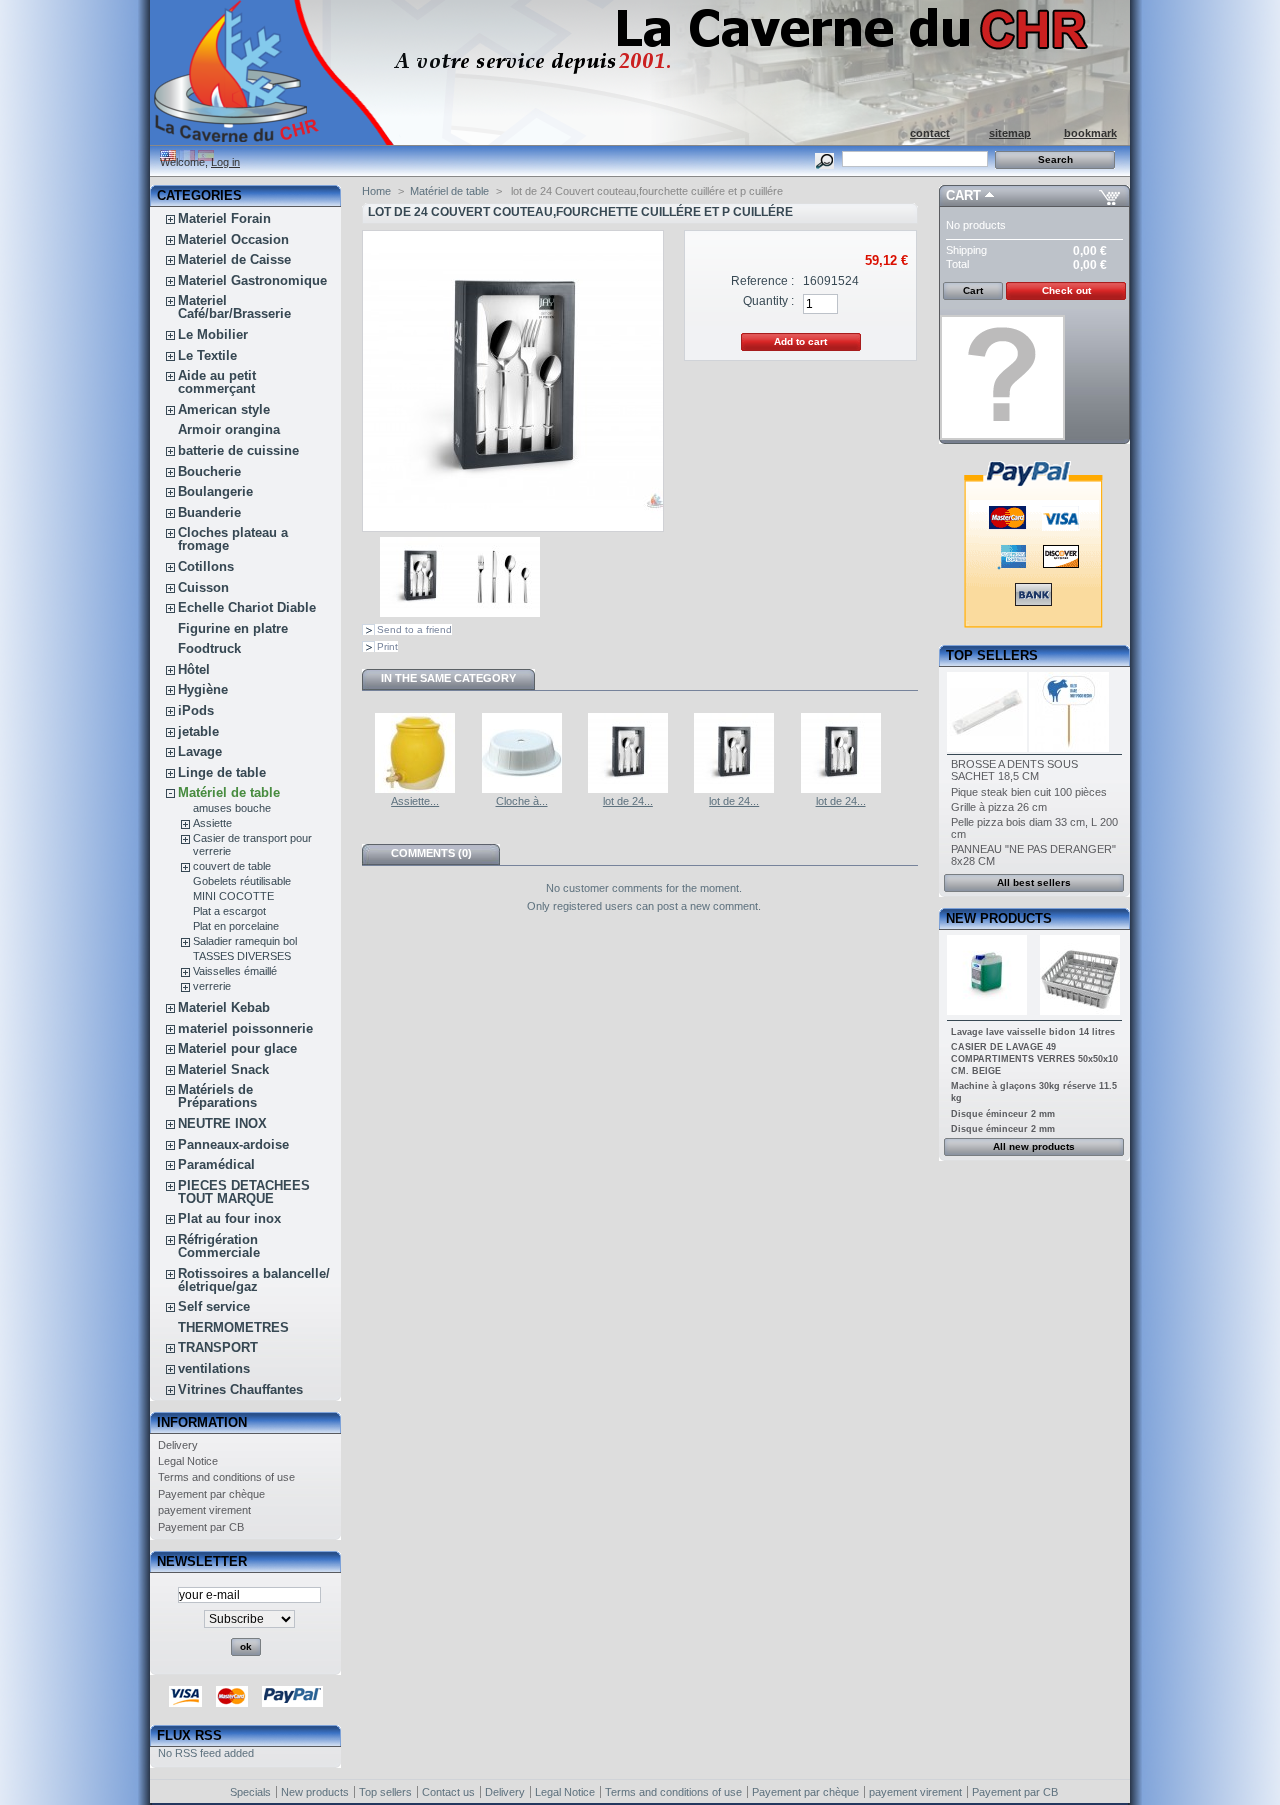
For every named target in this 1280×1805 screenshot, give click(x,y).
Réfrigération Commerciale (219, 1246)
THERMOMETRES (233, 1327)
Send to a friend (414, 629)
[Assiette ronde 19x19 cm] (415, 789)
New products (999, 918)
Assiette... (415, 801)
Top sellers (992, 655)
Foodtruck (209, 648)
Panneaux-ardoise (233, 1144)
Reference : (762, 281)
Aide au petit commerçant (217, 382)
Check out (1066, 290)
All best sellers (1034, 882)
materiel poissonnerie (245, 1028)
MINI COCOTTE (233, 896)
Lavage (200, 751)
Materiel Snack (223, 1069)
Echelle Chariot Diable (247, 607)
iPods (196, 710)
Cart (963, 195)
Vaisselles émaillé (235, 971)
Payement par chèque (211, 1494)
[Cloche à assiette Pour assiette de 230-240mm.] (522, 789)
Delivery (178, 1445)
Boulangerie (215, 491)
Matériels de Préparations (217, 1096)
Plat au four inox (229, 1218)
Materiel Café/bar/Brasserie (234, 307)
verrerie (212, 986)
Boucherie (209, 471)
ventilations (214, 1368)
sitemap (1010, 133)
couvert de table (232, 866)
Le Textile (207, 355)
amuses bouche (232, 808)
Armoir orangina (229, 429)
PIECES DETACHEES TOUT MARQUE (244, 1192)
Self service (214, 1306)
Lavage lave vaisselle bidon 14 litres (1033, 1032)
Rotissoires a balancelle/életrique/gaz (254, 1280)
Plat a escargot (229, 911)
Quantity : (768, 301)
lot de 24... (628, 801)
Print (387, 646)
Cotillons (206, 566)
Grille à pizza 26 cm (999, 807)
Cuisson (203, 587)
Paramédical (216, 1164)
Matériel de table (229, 792)
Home (376, 191)
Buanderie (209, 512)
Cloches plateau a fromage (233, 539)
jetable (198, 731)
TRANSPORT (218, 1347)
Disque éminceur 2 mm (1003, 1114)
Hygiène (203, 689)
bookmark (1090, 133)
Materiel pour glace (237, 1048)
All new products (1034, 1146)
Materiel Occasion (233, 239)
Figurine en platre (233, 628)
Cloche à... (522, 801)
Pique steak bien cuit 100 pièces (1029, 792)
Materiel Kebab (224, 1007)
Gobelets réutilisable (242, 881)
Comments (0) (431, 853)
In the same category (448, 678)
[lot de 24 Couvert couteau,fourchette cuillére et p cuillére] (420, 613)
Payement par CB (201, 1527)
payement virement (204, 1510)
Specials (250, 1792)
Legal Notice (188, 1461)
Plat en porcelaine (236, 926)
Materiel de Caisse (234, 259)
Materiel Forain (224, 218)
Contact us (448, 1792)
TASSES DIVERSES (242, 956)
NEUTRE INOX (222, 1123)
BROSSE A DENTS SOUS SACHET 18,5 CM (1014, 770)
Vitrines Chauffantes (240, 1389)
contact (930, 133)
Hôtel (194, 669)
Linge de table (222, 772)
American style (224, 409)
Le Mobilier (213, 334)
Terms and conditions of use (226, 1477)
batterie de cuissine (238, 450)
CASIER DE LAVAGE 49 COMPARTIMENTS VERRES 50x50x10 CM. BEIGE (1034, 1059)
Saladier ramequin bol (245, 941)
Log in (225, 162)
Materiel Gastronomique (252, 280)
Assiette (212, 823)
